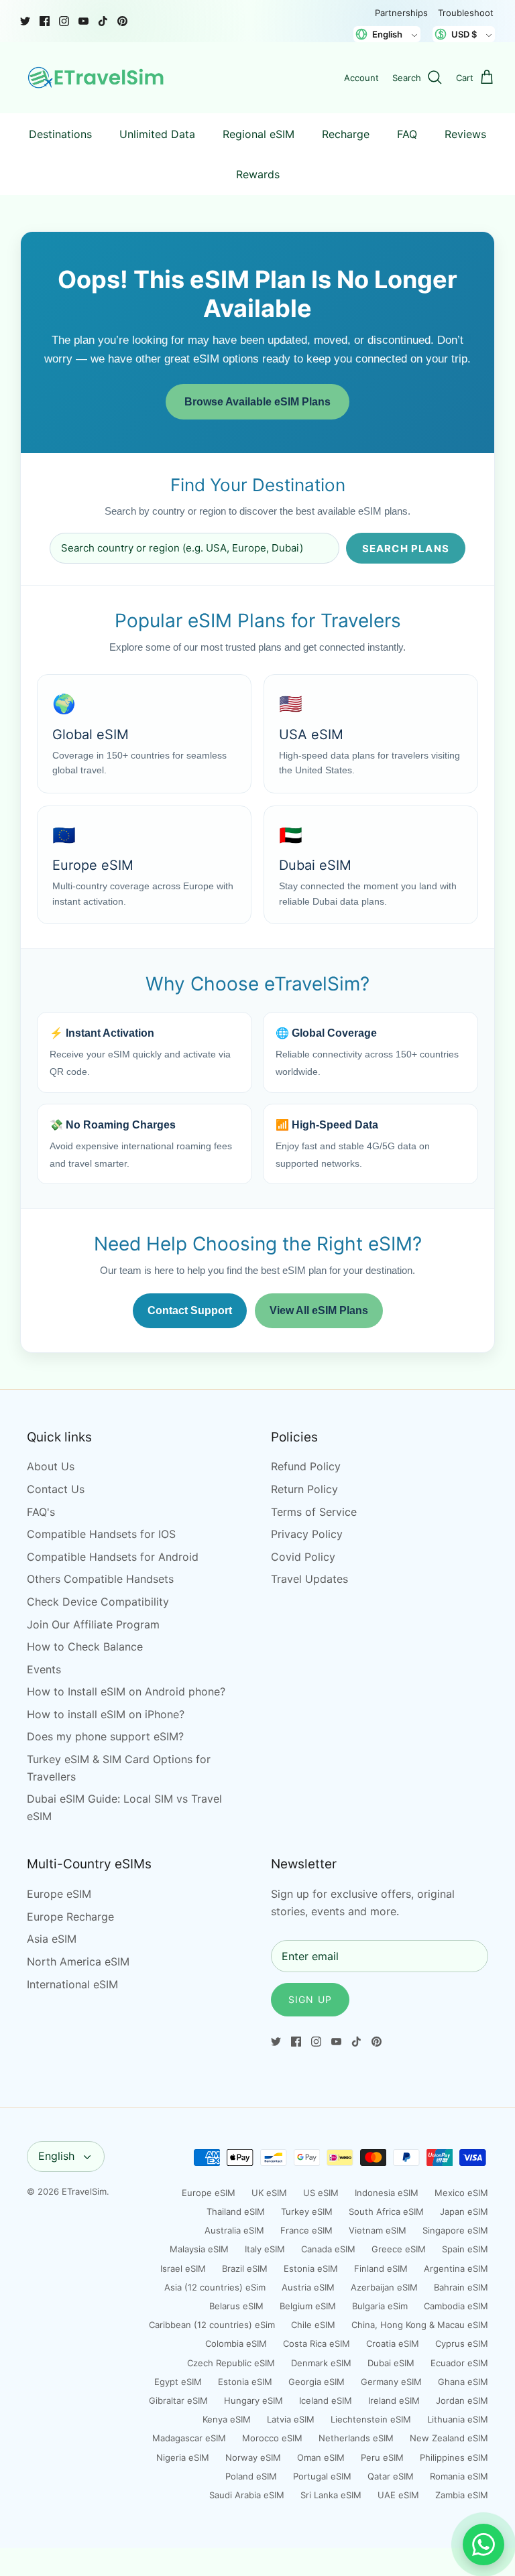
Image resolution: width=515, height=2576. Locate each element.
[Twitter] (25, 21)
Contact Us (56, 1489)
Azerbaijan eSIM (384, 2287)
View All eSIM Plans (319, 1310)
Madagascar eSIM (189, 2438)
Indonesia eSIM (387, 2193)
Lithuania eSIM (458, 2419)
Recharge (346, 134)
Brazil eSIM (245, 2268)
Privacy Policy (307, 1534)
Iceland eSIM (326, 2400)
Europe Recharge (70, 1917)
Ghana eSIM (463, 2382)
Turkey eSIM (307, 2211)
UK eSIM (269, 2193)
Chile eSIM (313, 2325)
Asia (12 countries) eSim (215, 2287)
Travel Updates (309, 1579)
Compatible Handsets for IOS (101, 1534)
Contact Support (190, 1310)
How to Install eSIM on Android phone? (126, 1691)
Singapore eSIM (455, 2230)
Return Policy (304, 1489)
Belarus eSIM (236, 2306)
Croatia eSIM (393, 2343)
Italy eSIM (265, 2249)
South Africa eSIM (386, 2211)
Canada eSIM (328, 2249)
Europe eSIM (59, 1894)
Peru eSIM (382, 2457)
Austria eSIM (308, 2287)
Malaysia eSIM (199, 2249)
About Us (51, 1466)
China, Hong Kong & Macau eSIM (420, 2325)
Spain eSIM (465, 2249)
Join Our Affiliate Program (93, 1624)
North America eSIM (78, 1961)
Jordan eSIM (462, 2400)
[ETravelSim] (97, 78)
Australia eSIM (234, 2230)
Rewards (258, 174)
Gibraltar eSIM (178, 2400)
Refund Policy (306, 1466)
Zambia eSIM (462, 2495)
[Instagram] (64, 21)
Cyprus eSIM (462, 2343)
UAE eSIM (398, 2495)
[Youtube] (83, 21)
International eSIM (72, 1984)
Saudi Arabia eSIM (247, 2495)
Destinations (60, 134)
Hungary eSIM (253, 2400)
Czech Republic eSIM (231, 2363)
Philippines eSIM (454, 2457)
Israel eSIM (183, 2268)
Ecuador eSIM (459, 2363)
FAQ (407, 134)
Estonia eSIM (311, 2268)
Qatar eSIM (391, 2476)
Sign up (310, 1999)
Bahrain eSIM (461, 2287)
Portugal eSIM (322, 2476)
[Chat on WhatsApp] (483, 2545)
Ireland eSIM (394, 2400)
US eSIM (321, 2193)
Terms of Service (314, 1512)
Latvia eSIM (291, 2419)
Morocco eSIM (272, 2438)
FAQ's (41, 1512)
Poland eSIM (251, 2476)
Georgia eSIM (317, 2382)
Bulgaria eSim (380, 2306)
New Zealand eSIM (449, 2438)
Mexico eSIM (461, 2193)
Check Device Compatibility (98, 1602)
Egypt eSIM (178, 2382)
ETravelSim (84, 2191)
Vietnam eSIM (378, 2230)
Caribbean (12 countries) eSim (212, 2325)
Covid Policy (303, 1557)
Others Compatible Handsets (100, 1579)
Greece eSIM (399, 2249)
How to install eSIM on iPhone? (106, 1714)
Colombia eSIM (236, 2343)
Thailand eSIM (236, 2211)
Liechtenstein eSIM (371, 2419)
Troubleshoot (466, 13)
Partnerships (401, 13)
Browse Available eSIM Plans (257, 402)
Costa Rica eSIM (317, 2343)
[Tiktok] (103, 21)
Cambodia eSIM (456, 2306)
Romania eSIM (459, 2476)
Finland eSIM (381, 2268)
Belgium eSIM (308, 2306)
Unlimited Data (157, 134)
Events (44, 1669)
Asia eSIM (52, 1939)
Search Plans (406, 549)
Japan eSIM (464, 2211)
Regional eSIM (259, 134)
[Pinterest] (122, 21)
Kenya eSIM (227, 2419)
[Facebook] (45, 21)
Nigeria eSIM (183, 2457)
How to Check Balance (85, 1647)
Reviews (465, 134)
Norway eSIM (253, 2457)
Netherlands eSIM (356, 2438)
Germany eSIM (391, 2382)
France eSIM (306, 2230)
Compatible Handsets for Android (113, 1557)
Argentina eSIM (456, 2268)
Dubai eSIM (391, 2363)
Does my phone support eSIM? (105, 1736)
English (56, 2156)
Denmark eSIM (321, 2363)
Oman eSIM (321, 2457)
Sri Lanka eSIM (331, 2495)
